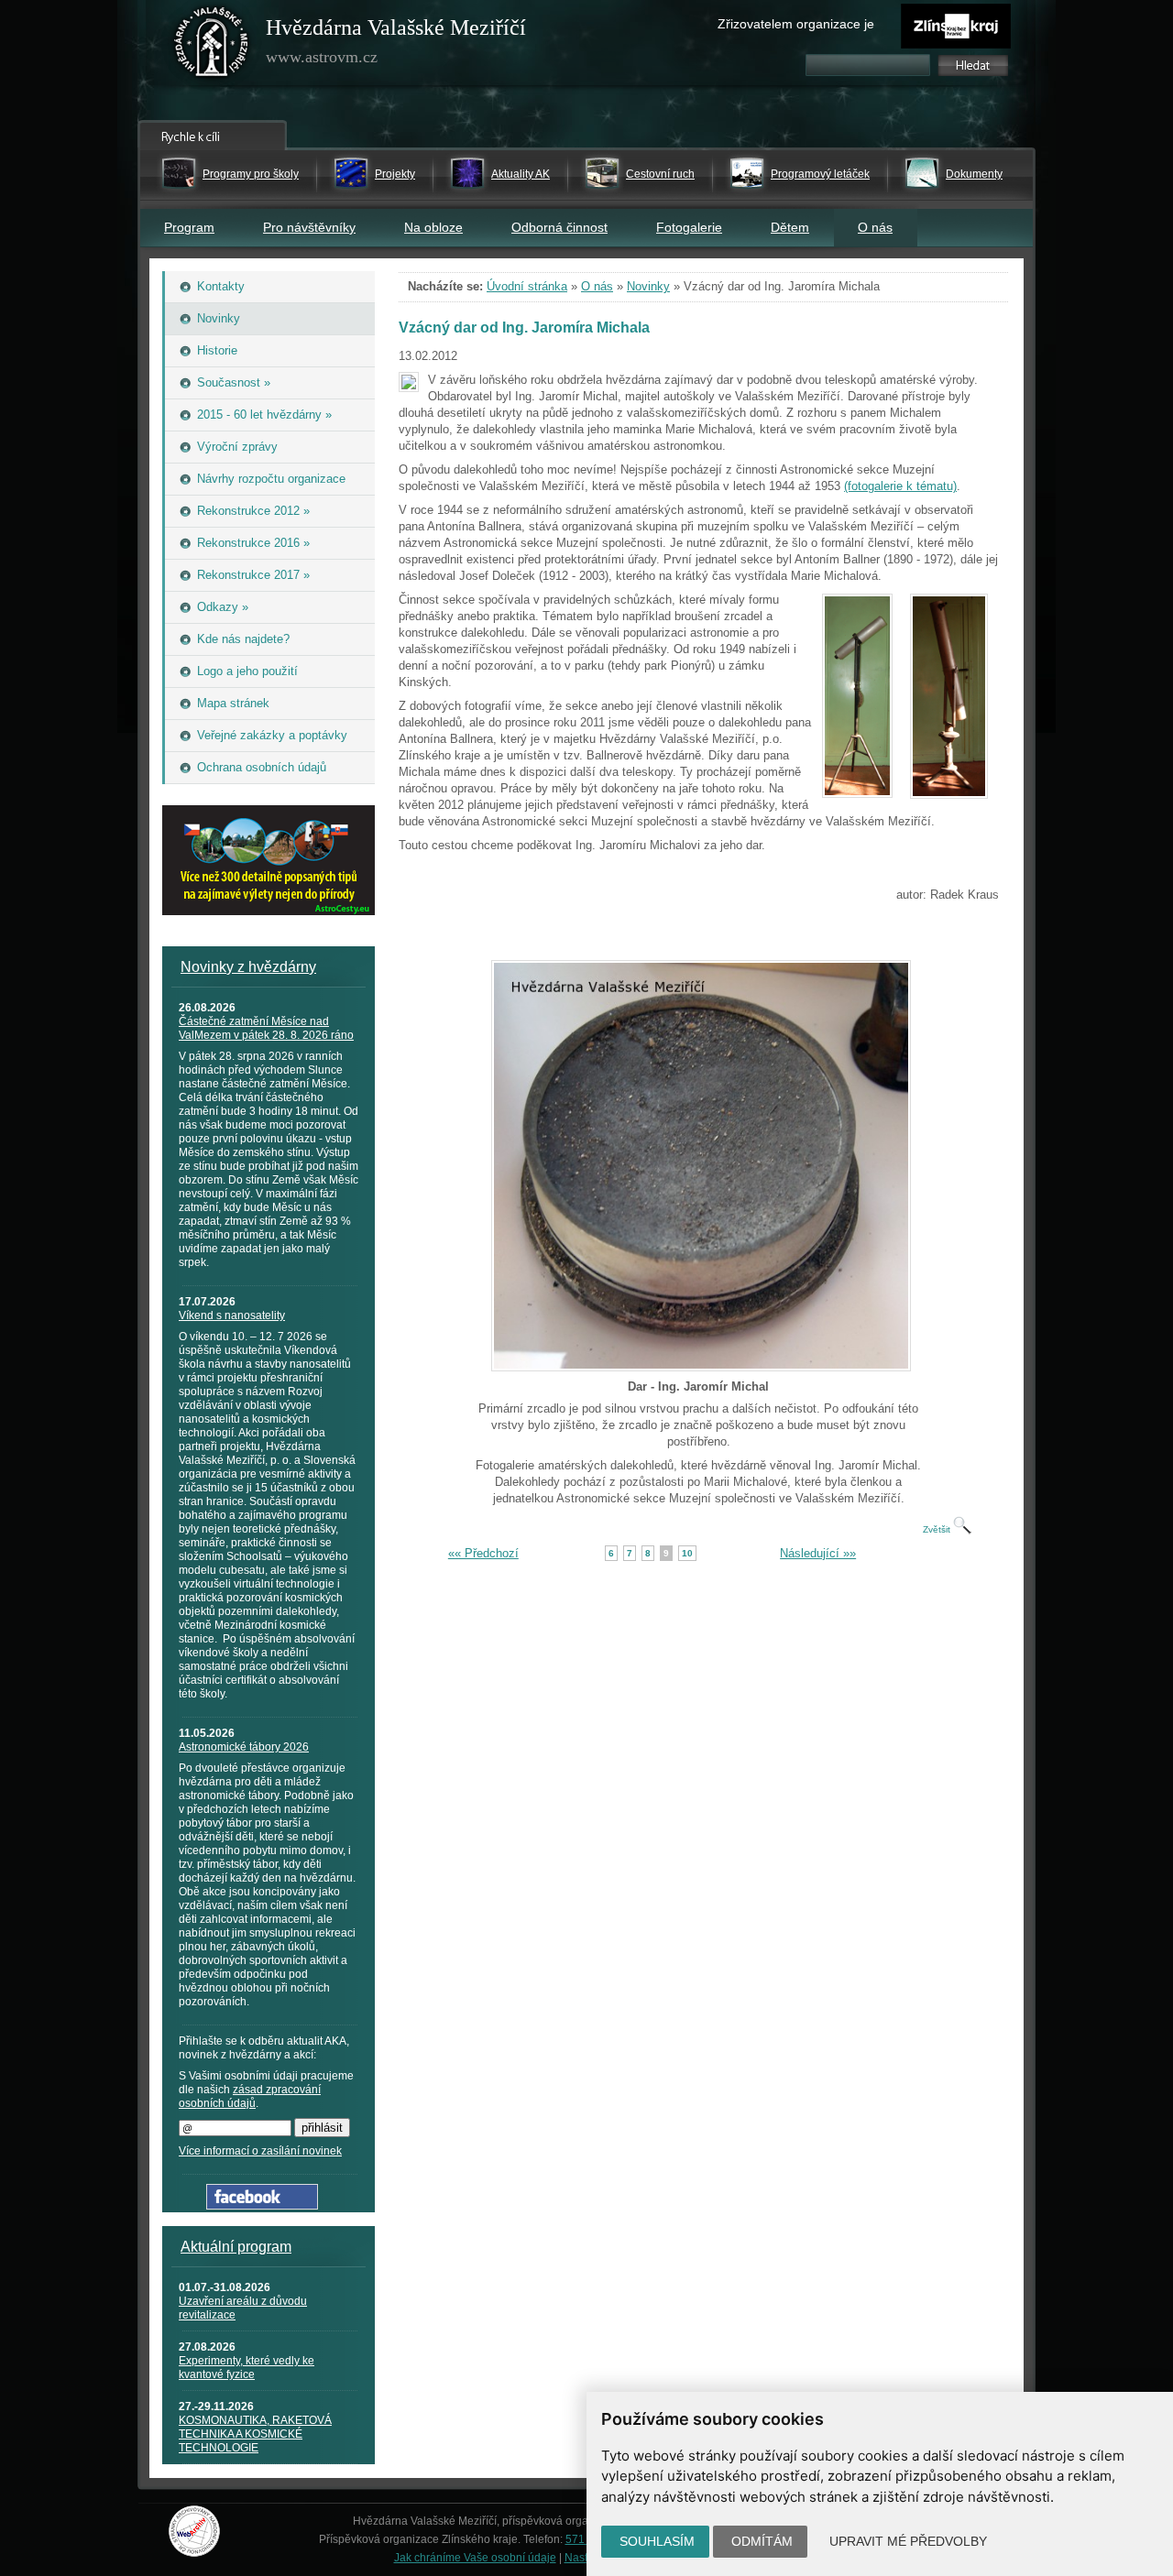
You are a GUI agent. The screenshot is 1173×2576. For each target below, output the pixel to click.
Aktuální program (236, 2247)
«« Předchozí (483, 1553)
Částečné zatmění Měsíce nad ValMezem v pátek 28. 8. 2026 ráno (266, 1028)
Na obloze (433, 227)
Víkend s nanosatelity (232, 1315)
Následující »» (818, 1553)
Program (189, 227)
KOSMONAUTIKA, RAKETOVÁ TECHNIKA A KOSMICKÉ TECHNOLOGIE (255, 2434)
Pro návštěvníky (309, 227)
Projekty (395, 174)
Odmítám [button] (762, 2541)
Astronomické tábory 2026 (244, 1747)
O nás (875, 227)
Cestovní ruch (660, 174)
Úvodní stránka (527, 286)
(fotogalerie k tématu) (900, 486)
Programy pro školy (251, 174)
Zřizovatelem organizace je (796, 24)
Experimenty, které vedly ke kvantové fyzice (247, 2368)
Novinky (648, 286)
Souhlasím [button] (657, 2541)
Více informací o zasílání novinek (260, 2151)
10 (687, 1553)
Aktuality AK (521, 174)
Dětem (790, 227)
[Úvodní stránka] (212, 46)
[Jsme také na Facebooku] (262, 2205)
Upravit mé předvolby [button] (908, 2541)
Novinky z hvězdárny (248, 967)
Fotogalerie (689, 227)
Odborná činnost (559, 227)
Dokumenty (974, 174)
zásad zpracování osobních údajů (250, 2096)
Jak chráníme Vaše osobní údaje (475, 2558)
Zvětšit (938, 1529)
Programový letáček (820, 174)
